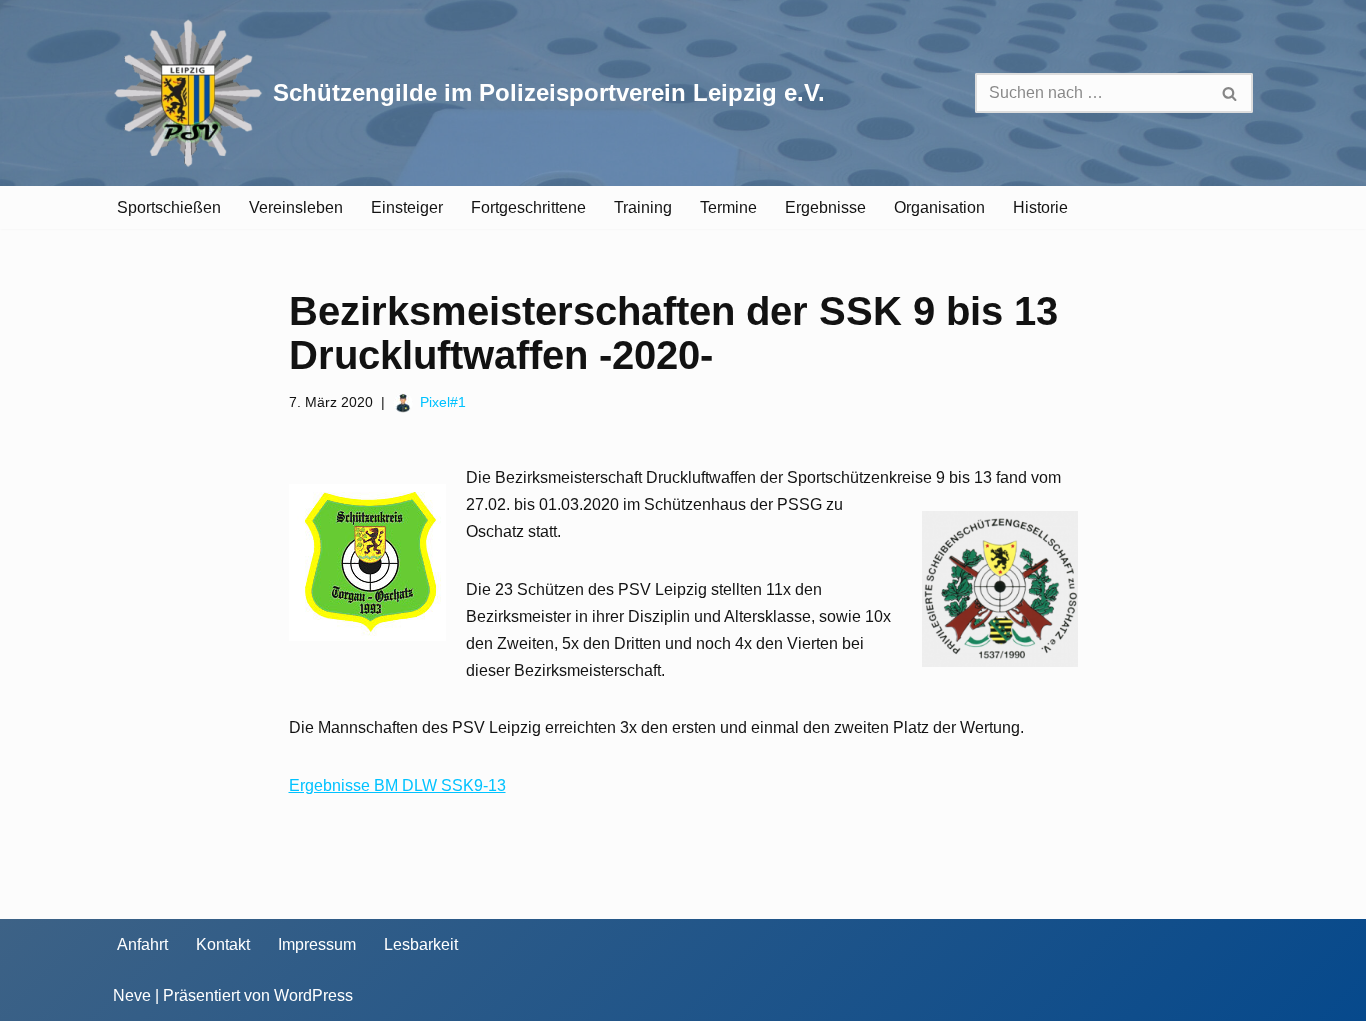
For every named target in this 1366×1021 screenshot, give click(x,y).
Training (643, 207)
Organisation (939, 207)
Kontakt (223, 944)
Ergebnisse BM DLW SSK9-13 (397, 785)
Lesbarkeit (421, 944)
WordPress (313, 995)
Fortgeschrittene (528, 207)
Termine (728, 207)
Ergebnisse (825, 207)
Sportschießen (169, 207)
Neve (132, 995)
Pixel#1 (443, 402)
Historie (1040, 207)
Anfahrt (142, 944)
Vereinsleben (296, 207)
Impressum (317, 944)
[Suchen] (1230, 93)
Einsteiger (407, 207)
